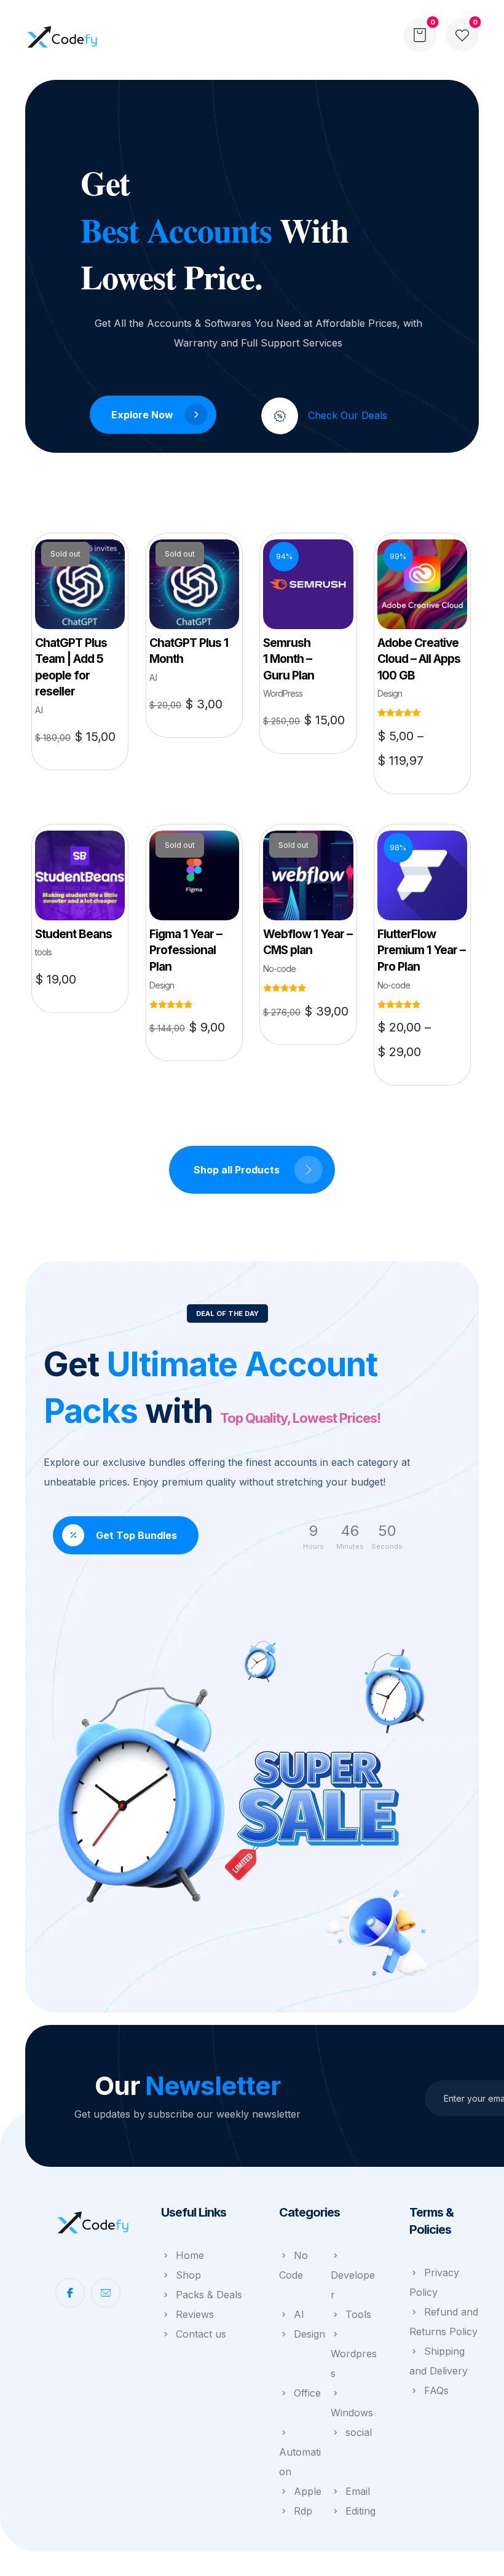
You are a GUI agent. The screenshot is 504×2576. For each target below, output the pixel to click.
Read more (85, 617)
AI (299, 2314)
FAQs (436, 2390)
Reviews (195, 2314)
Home (190, 2255)
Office (307, 2393)
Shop (188, 2275)
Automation (300, 2462)
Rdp (303, 2511)
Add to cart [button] (313, 613)
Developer (353, 2285)
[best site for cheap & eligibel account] (62, 37)
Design (309, 2334)
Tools (358, 2314)
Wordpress (354, 2363)
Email (358, 2491)
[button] (462, 35)
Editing (360, 2511)
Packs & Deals (209, 2295)
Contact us (201, 2334)
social (359, 2432)
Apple (308, 2491)
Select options (434, 623)
